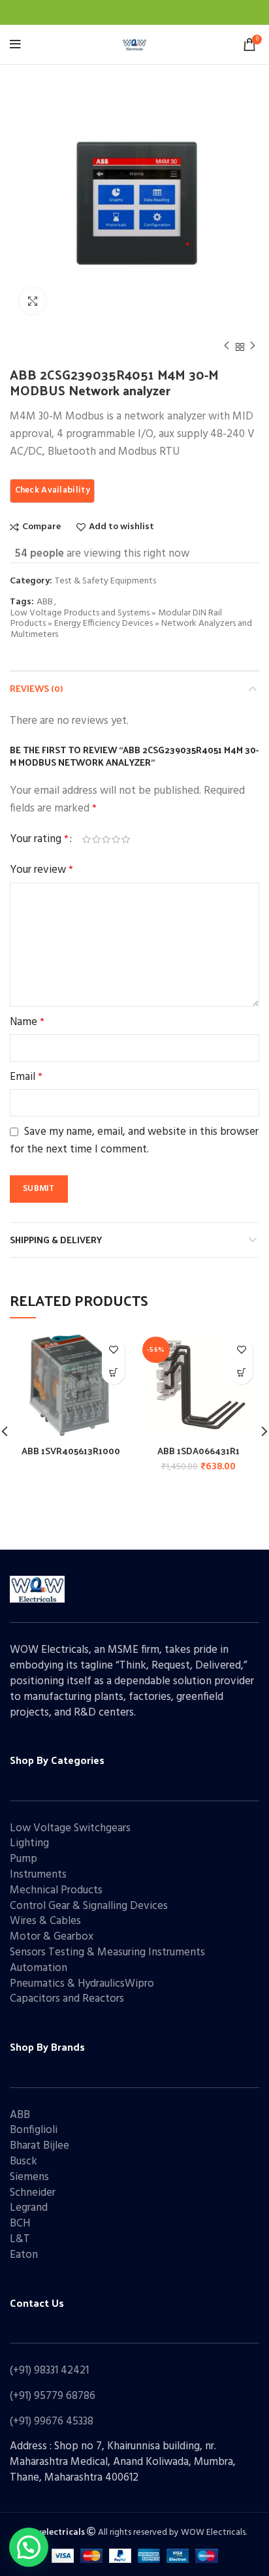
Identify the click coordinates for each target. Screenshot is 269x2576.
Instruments (38, 1875)
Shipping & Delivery (56, 1240)
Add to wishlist (121, 527)
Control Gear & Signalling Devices (89, 1906)
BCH (20, 2224)
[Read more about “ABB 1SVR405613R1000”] (113, 1373)
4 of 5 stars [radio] (116, 840)
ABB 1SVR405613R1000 (71, 1451)
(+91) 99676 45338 (52, 2421)
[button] (241, 1373)
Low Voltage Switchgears (70, 1828)
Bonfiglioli (34, 2130)
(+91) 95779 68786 (53, 2396)
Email (26, 1077)
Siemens (29, 2177)
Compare (41, 527)
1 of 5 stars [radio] (87, 840)
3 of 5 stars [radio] (106, 840)
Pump (24, 1859)
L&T (20, 2239)
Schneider (33, 2193)
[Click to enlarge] (33, 301)
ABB (45, 603)
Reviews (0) (36, 688)
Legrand (29, 2208)
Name (27, 1022)
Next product (253, 347)
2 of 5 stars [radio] (96, 840)
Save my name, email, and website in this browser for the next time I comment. (134, 1141)
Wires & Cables (45, 1921)
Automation (39, 1968)
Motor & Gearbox (52, 1937)
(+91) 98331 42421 (49, 2371)
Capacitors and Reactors (67, 1999)
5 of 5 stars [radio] (126, 840)
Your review (41, 870)
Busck (24, 2161)
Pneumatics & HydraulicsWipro (82, 1984)
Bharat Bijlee (40, 2146)
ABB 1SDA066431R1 (198, 1451)
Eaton (24, 2255)
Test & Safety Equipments (105, 582)
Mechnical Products (56, 1890)
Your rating (39, 839)
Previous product (227, 347)
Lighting (29, 1843)
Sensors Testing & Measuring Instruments (107, 1952)
